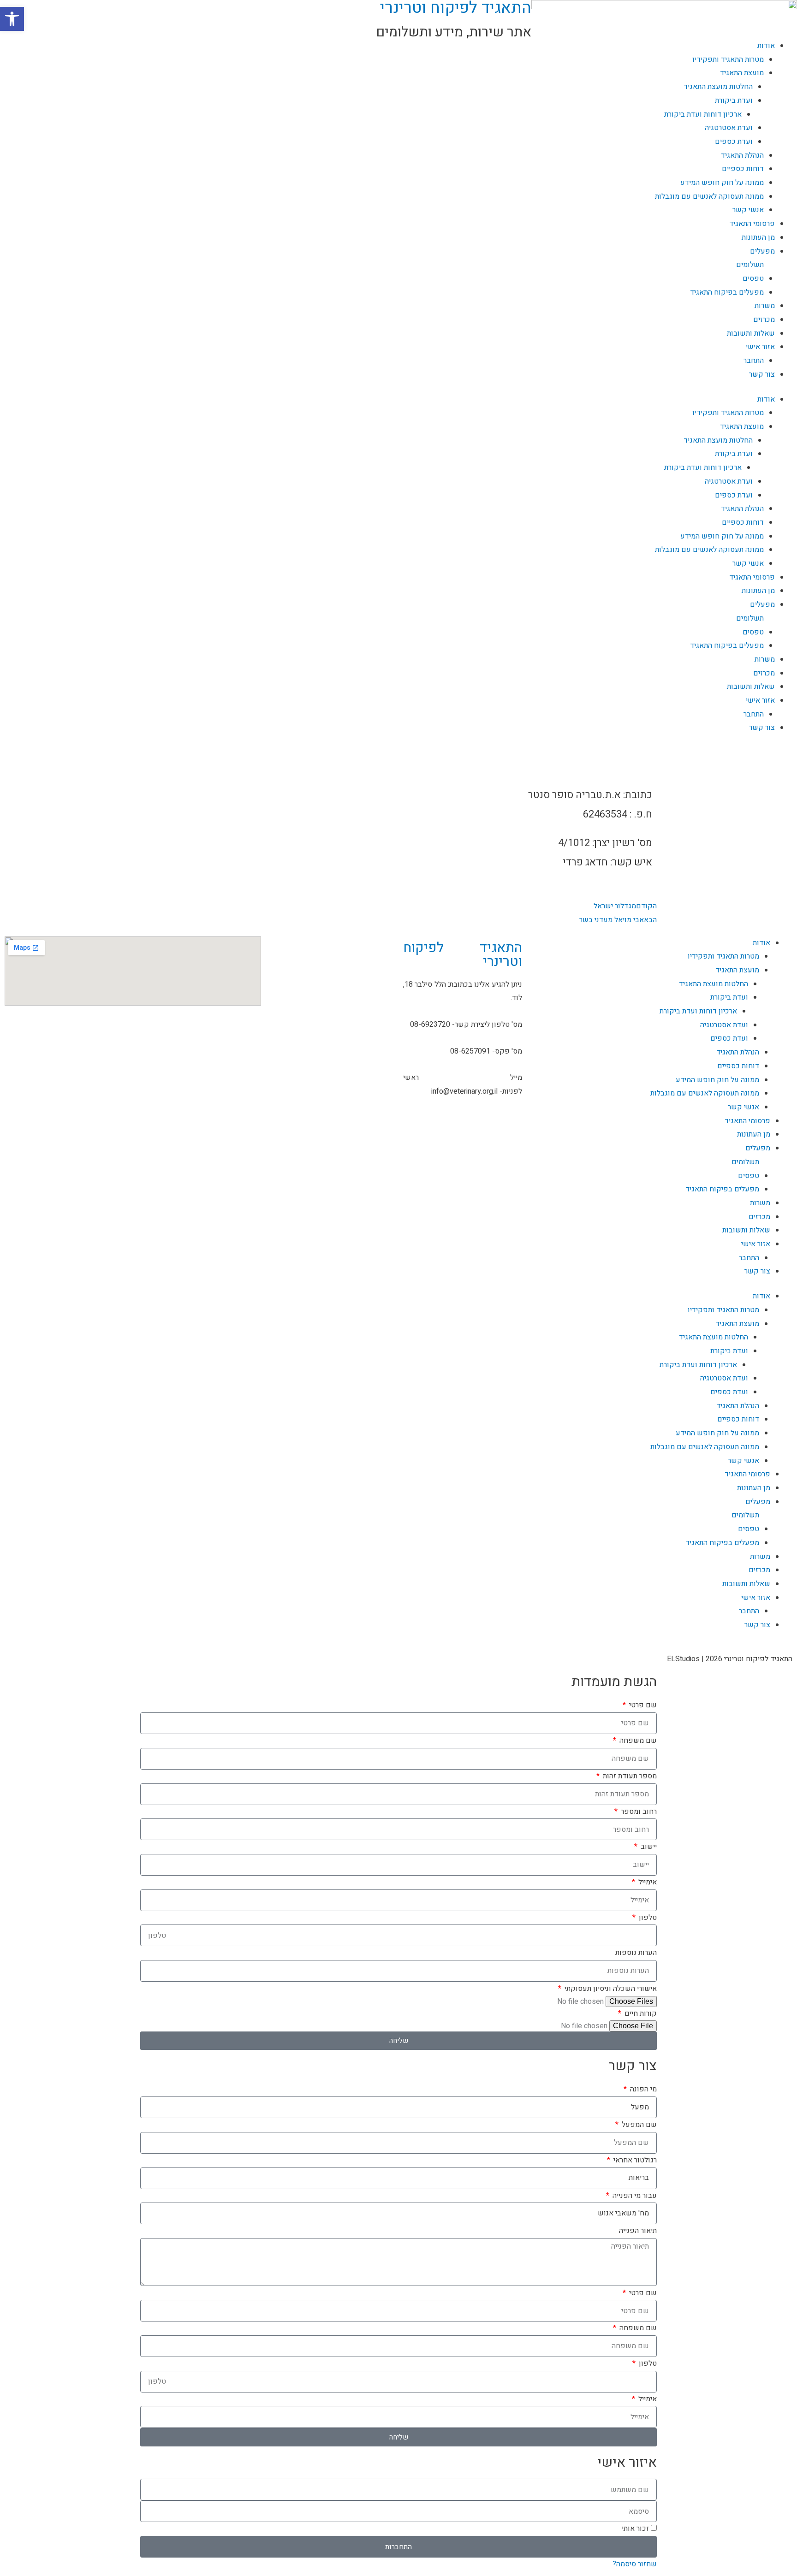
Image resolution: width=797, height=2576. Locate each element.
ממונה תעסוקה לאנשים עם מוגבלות (709, 196)
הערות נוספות (636, 1953)
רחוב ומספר (638, 1812)
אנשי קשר (748, 210)
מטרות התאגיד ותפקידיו (728, 413)
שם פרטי (642, 1705)
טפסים (753, 278)
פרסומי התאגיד (752, 224)
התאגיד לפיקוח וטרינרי (463, 955)
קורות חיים (640, 2013)
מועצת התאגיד (742, 426)
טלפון (647, 1918)
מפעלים (762, 251)
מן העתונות (758, 237)
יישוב (648, 1847)
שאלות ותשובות (751, 333)
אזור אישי (760, 347)
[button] (12, 19)
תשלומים (750, 265)
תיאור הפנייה (638, 2231)
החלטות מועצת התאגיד (718, 440)
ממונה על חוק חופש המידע (722, 536)
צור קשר (762, 374)
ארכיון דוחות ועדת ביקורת (703, 468)
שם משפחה (637, 1741)
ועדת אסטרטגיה (729, 481)
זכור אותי (636, 2529)
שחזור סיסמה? (635, 2564)
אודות (766, 399)
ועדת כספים (734, 495)
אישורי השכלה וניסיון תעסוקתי (610, 1989)
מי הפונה (642, 2089)
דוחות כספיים (743, 522)
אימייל (647, 1882)
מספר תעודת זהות (629, 1776)
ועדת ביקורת (734, 454)
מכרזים (764, 320)
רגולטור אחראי (634, 2160)
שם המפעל (638, 2125)
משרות (765, 306)
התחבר (754, 361)
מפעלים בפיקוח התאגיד (727, 292)
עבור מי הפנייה (634, 2196)
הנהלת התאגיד (742, 509)
